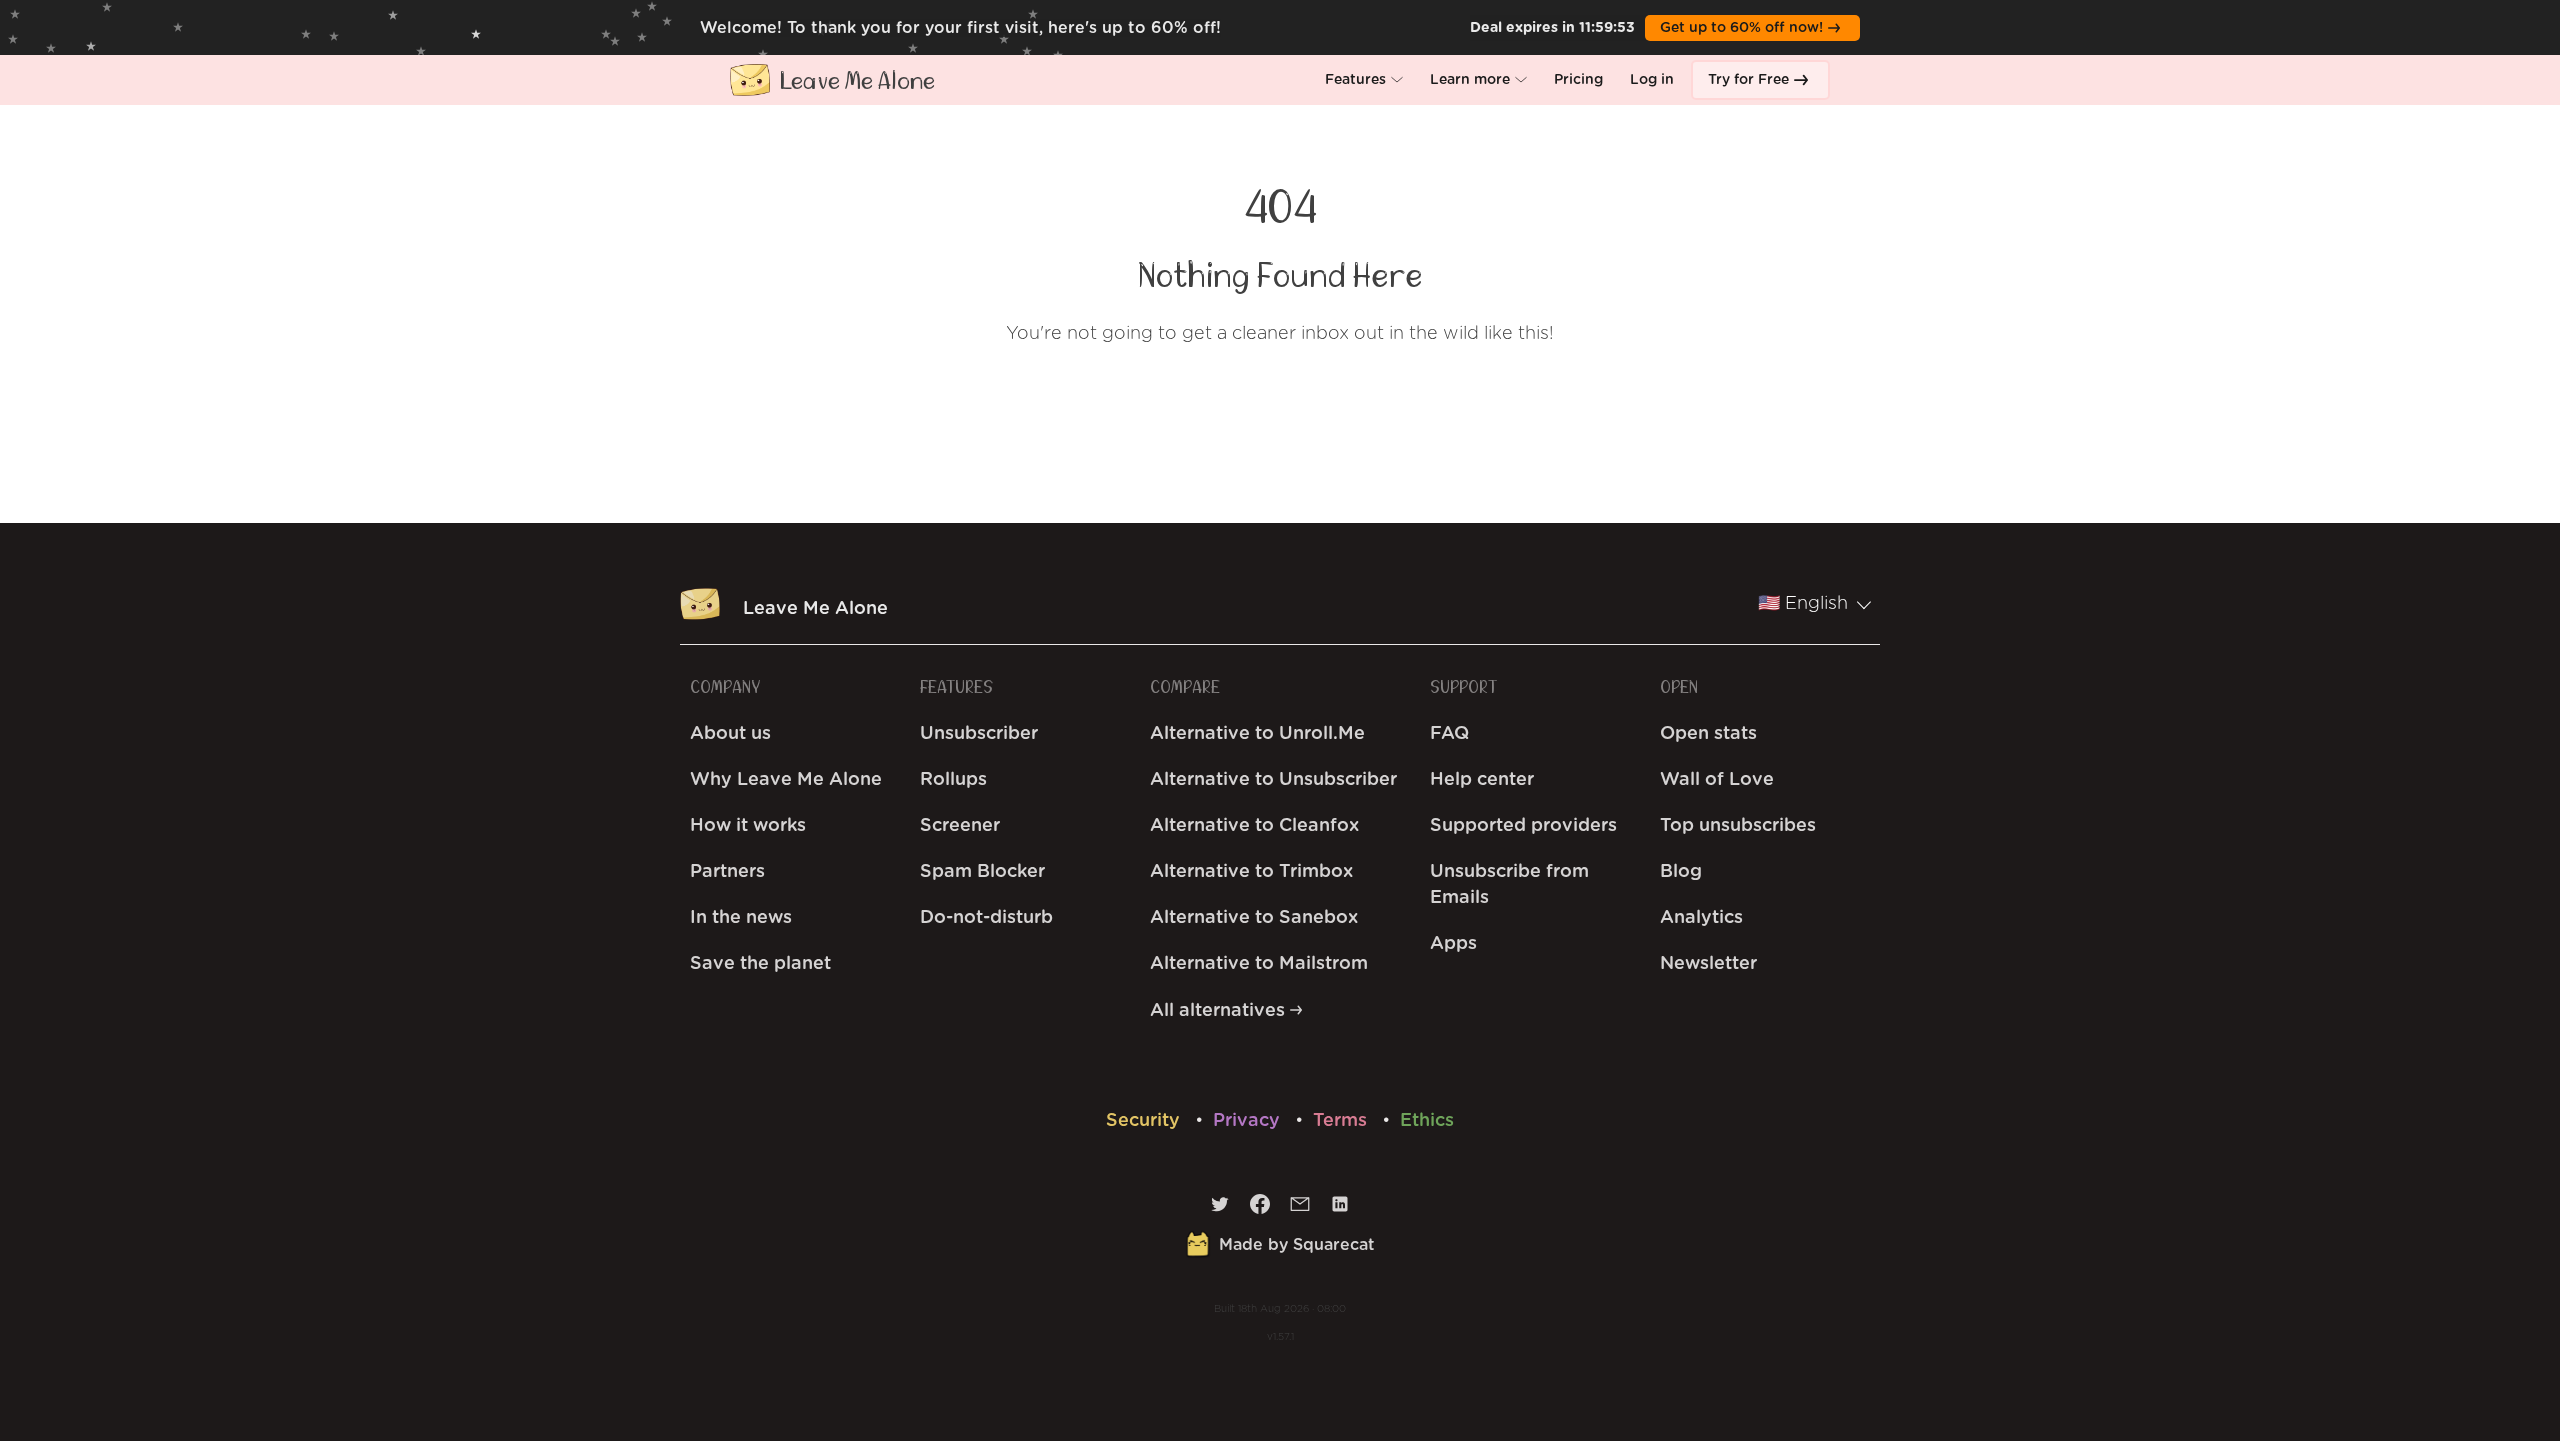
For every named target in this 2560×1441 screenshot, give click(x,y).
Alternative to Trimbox (1251, 872)
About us (730, 734)
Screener (960, 826)
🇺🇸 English (1803, 604)
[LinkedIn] (1340, 1209)
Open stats (1708, 734)
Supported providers (1523, 826)
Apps (1453, 944)
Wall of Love (1717, 780)
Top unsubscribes (1738, 826)
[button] (1364, 80)
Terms (1342, 1121)
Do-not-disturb (986, 918)
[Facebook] (1260, 1209)
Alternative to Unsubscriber (1273, 780)
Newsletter (1708, 964)
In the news (741, 918)
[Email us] (1300, 1209)
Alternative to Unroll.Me (1257, 734)
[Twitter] (1220, 1209)
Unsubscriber (979, 734)
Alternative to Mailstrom (1259, 964)
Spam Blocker (982, 872)
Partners (727, 872)
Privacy (1249, 1121)
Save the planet (760, 964)
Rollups (953, 780)
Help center (1482, 780)
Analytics (1701, 918)
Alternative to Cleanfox (1254, 826)
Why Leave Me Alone (786, 780)
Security (1145, 1121)
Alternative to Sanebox (1254, 918)
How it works (748, 826)
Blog (1681, 872)
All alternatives (1220, 1011)
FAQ (1449, 734)
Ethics (1427, 1121)
